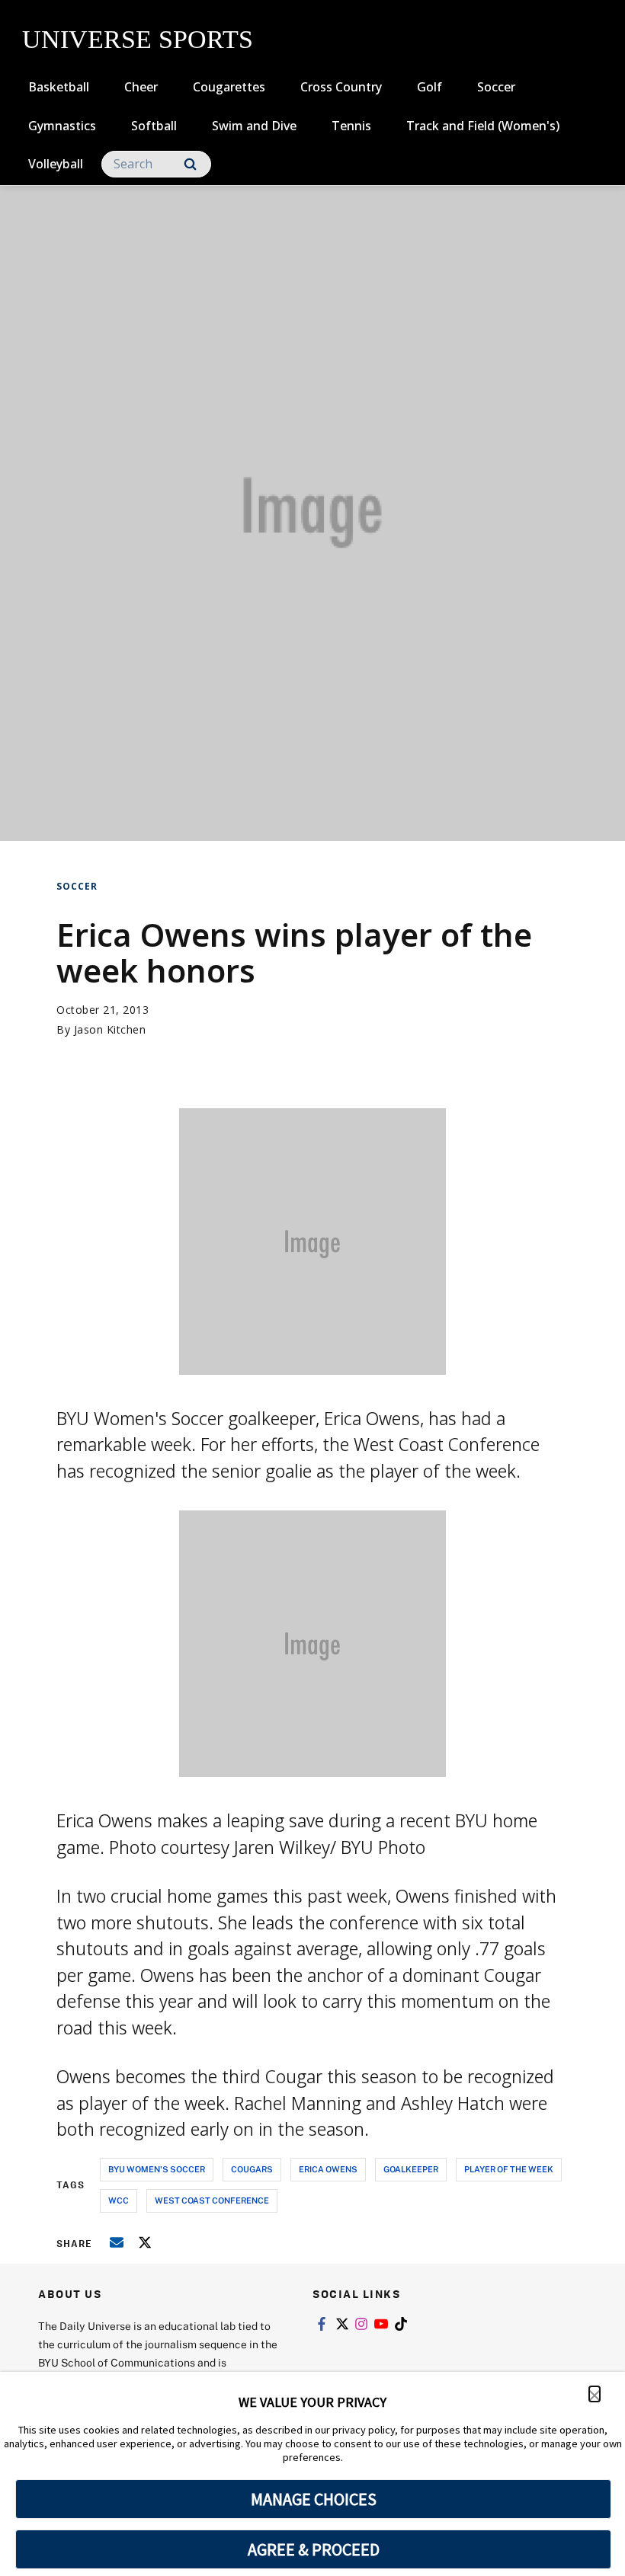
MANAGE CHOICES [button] (314, 2499)
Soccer (496, 87)
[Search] (190, 164)
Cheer (141, 87)
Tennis (351, 126)
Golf (429, 87)
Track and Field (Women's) (483, 126)
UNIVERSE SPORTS (138, 39)
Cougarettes (229, 87)
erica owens (328, 2169)
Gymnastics (62, 126)
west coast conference (212, 2200)
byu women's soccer (157, 2169)
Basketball (59, 87)
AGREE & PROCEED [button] (314, 2549)
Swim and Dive (254, 126)
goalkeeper (411, 2169)
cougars (252, 2169)
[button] (595, 2394)
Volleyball (56, 164)
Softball (154, 126)
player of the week (509, 2169)
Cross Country (341, 87)
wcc (119, 2200)
